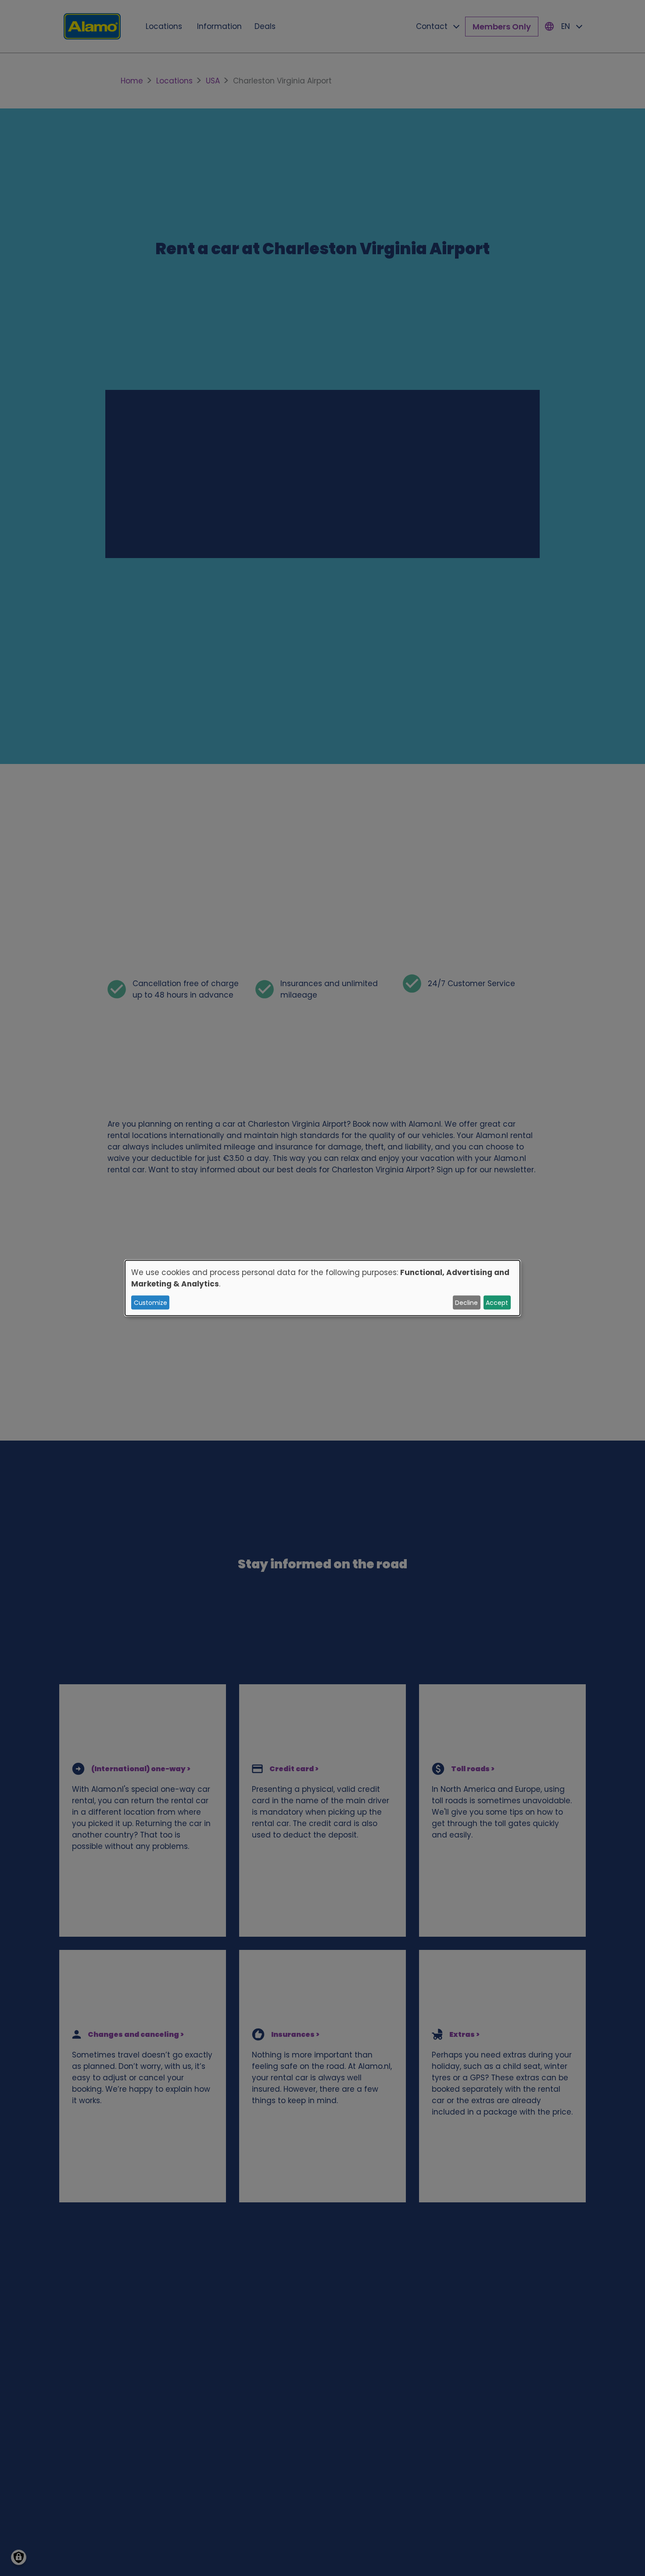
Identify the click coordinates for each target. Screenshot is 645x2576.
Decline (466, 1302)
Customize (150, 1302)
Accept (497, 1302)
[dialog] (322, 1288)
